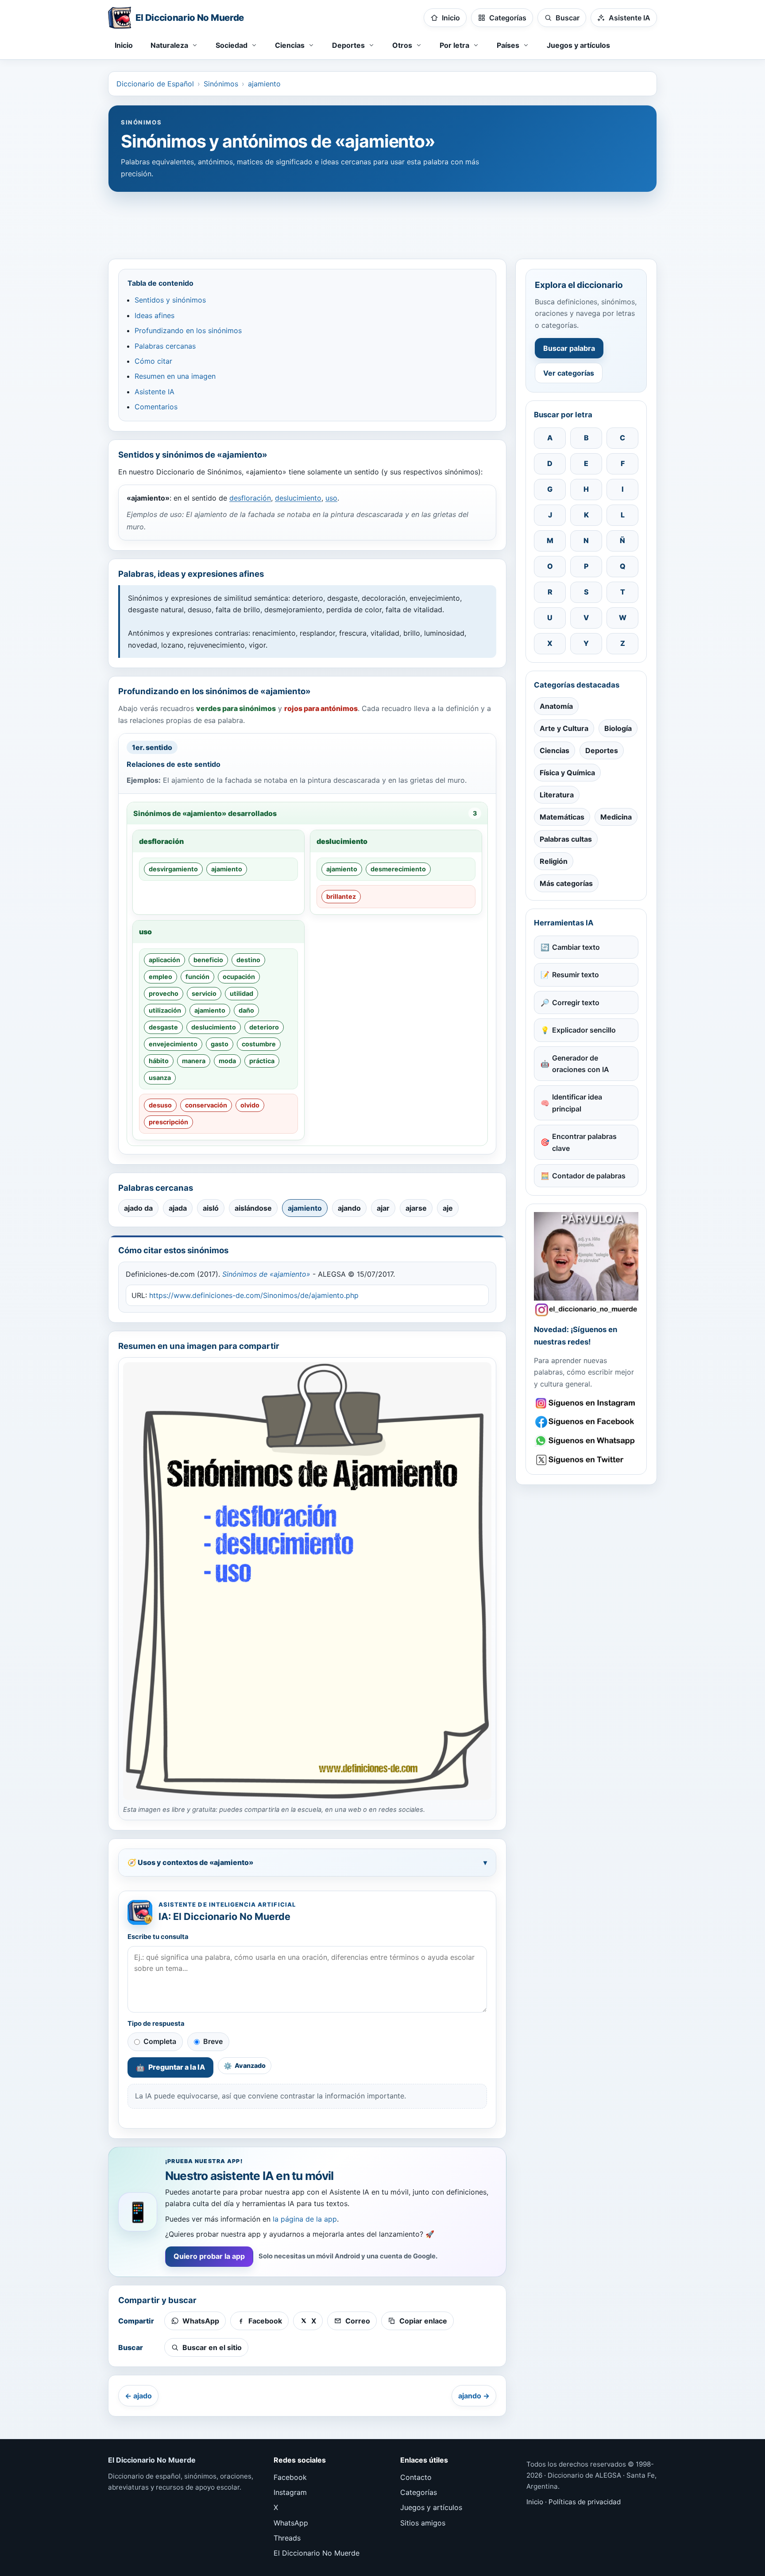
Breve (213, 2041)
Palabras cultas (566, 839)
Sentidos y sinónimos (170, 300)
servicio (204, 993)
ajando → (474, 2396)
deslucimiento (298, 498)
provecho (164, 993)
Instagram (290, 2492)
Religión (554, 861)
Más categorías (566, 883)
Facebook (290, 2477)
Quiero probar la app (209, 2256)
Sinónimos (221, 84)
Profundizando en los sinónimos (188, 330)
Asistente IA (155, 392)
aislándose (253, 1208)
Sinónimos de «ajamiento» (266, 1274)
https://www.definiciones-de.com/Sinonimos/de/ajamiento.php (254, 1295)
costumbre (259, 1044)
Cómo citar (153, 361)
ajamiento (264, 84)
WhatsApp (291, 2523)
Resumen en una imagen (175, 376)
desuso (160, 1105)
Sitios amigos (423, 2523)
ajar (383, 1208)
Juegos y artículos (578, 45)
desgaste (163, 1027)
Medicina (616, 817)
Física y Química (567, 773)
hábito (159, 1061)
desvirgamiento (173, 869)
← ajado (138, 2396)
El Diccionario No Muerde (317, 2553)
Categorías (419, 2492)
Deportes (602, 750)
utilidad (241, 993)
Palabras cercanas (165, 346)
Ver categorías (569, 373)
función (197, 977)
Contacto (416, 2477)
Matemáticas (562, 817)
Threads (287, 2538)
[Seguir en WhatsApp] (586, 1441)
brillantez (341, 896)
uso (331, 498)
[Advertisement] (382, 221)
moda (227, 1061)
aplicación (164, 960)
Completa (160, 2041)
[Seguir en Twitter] (586, 1460)
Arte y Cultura (564, 728)
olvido (250, 1105)
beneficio (208, 960)
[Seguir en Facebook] (586, 1422)
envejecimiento (173, 1044)
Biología (618, 728)
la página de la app (305, 2219)
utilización (165, 1010)
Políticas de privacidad (585, 2502)
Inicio (124, 45)
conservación (206, 1105)
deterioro (264, 1027)
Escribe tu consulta (158, 1937)
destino (248, 960)
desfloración (250, 498)
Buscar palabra (569, 348)
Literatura (557, 795)
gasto (220, 1044)
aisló (211, 1208)
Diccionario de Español (155, 84)
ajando (349, 1208)
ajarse (416, 1208)
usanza (160, 1078)
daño (246, 1010)
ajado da (138, 1208)
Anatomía (556, 706)
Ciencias (554, 750)
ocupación (239, 977)
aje (448, 1208)
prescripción (168, 1122)
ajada (178, 1208)
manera (194, 1061)
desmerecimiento (398, 869)
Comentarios (156, 407)
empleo (160, 977)
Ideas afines (155, 315)
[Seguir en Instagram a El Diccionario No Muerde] (586, 1264)
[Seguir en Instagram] (586, 1403)
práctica (262, 1061)
